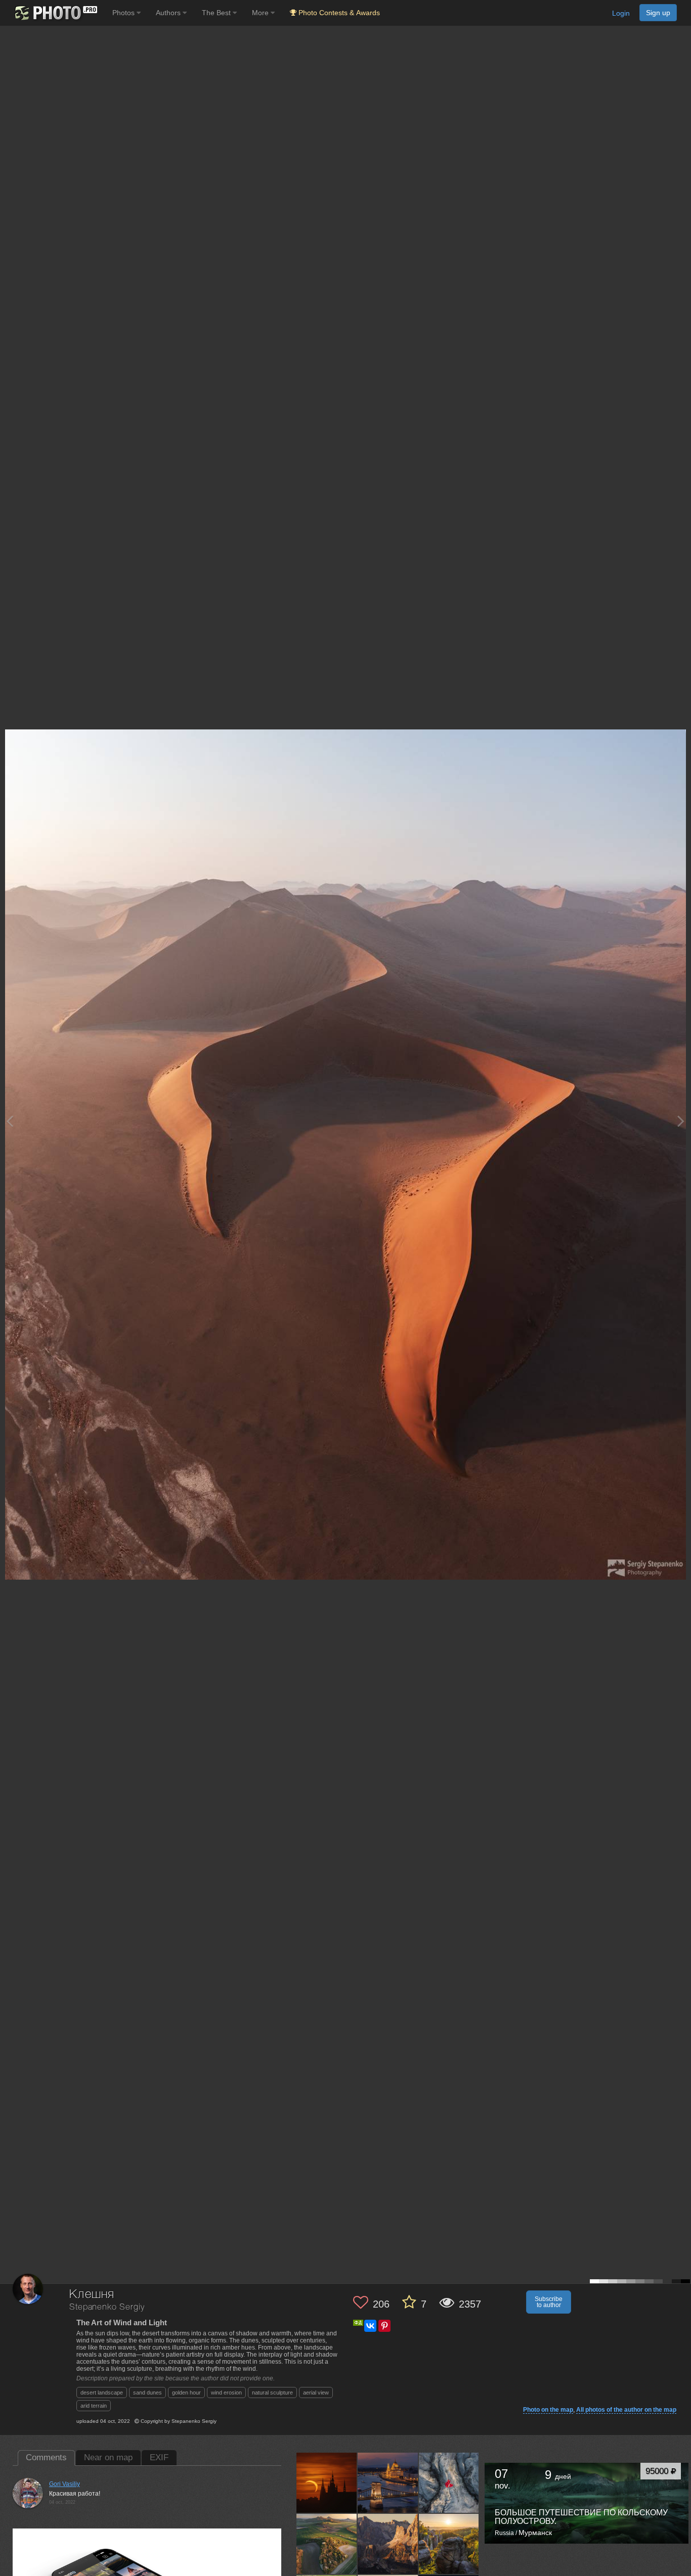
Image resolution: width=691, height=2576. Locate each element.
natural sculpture (272, 2393)
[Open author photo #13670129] (449, 2482)
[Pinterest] (384, 2326)
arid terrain (94, 2406)
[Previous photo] (10, 1121)
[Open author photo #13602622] (327, 2544)
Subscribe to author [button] (549, 2302)
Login (621, 13)
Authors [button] (169, 13)
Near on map (108, 2457)
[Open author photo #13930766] (327, 2482)
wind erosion (226, 2393)
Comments (46, 2457)
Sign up (658, 13)
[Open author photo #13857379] (388, 2482)
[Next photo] (681, 1121)
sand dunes (147, 2393)
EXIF (159, 2457)
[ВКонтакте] (370, 2326)
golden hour (186, 2393)
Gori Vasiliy (64, 2484)
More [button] (261, 13)
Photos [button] (124, 13)
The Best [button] (217, 13)
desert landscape (102, 2393)
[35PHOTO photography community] (55, 13)
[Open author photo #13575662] (449, 2544)
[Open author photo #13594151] (388, 2544)
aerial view (316, 2393)
